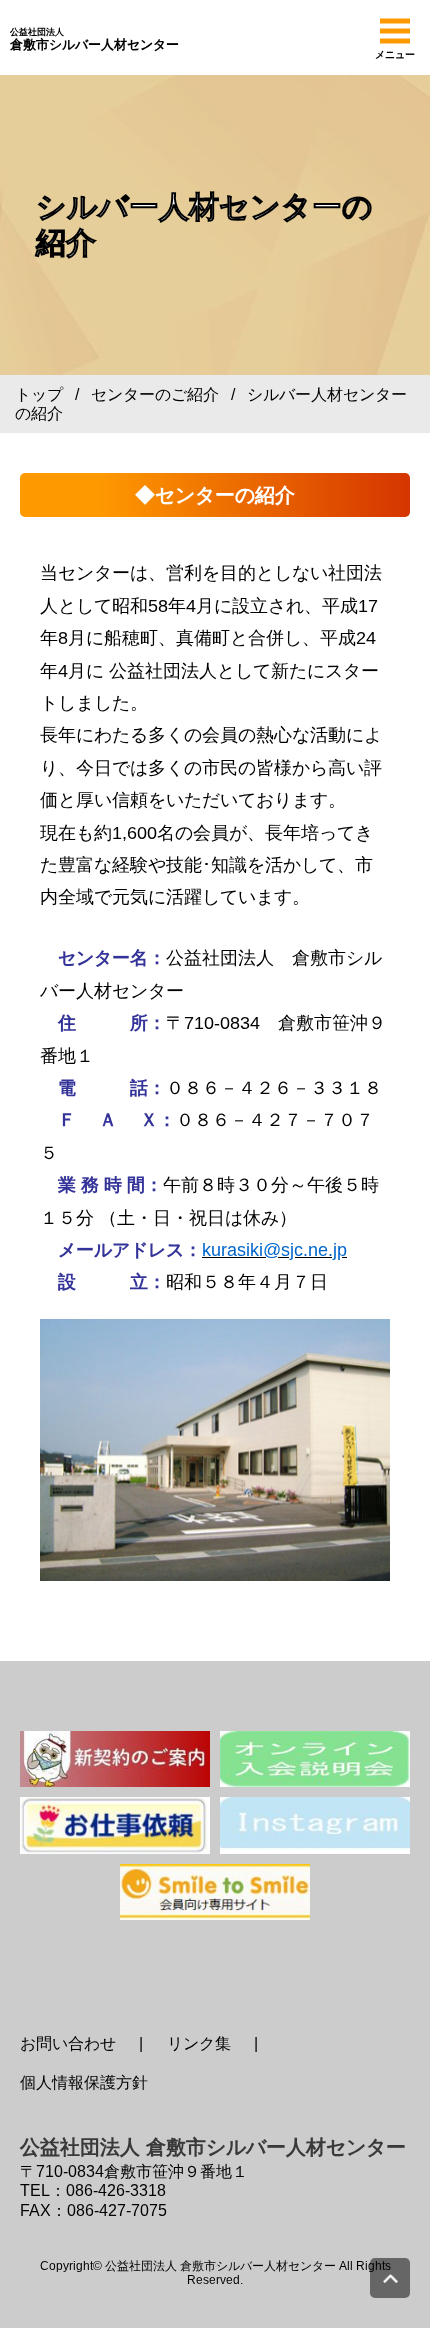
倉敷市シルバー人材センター (94, 40)
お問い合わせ (68, 2043)
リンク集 (199, 2043)
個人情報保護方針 (84, 2082)
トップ (39, 394)
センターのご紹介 (155, 394)
